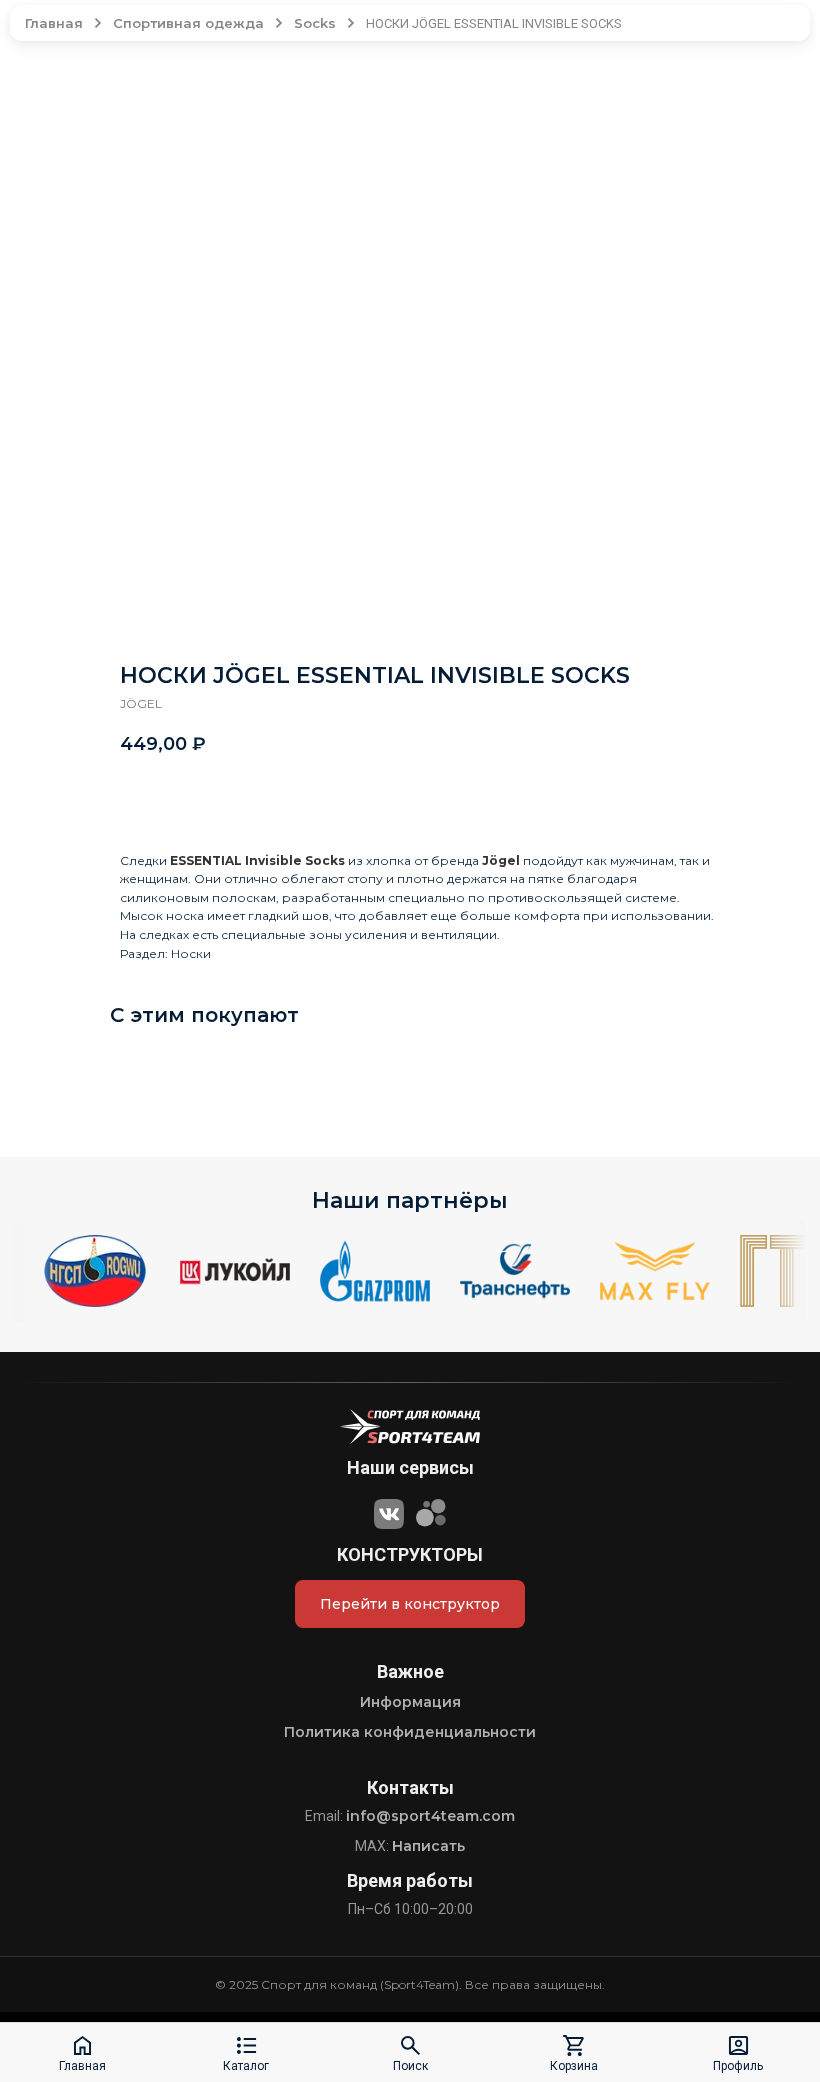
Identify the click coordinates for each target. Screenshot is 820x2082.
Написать (428, 1846)
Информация (410, 1702)
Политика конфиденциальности (410, 1732)
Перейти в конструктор (410, 1604)
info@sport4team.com (430, 1816)
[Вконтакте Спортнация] (389, 1511)
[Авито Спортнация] (431, 1511)
